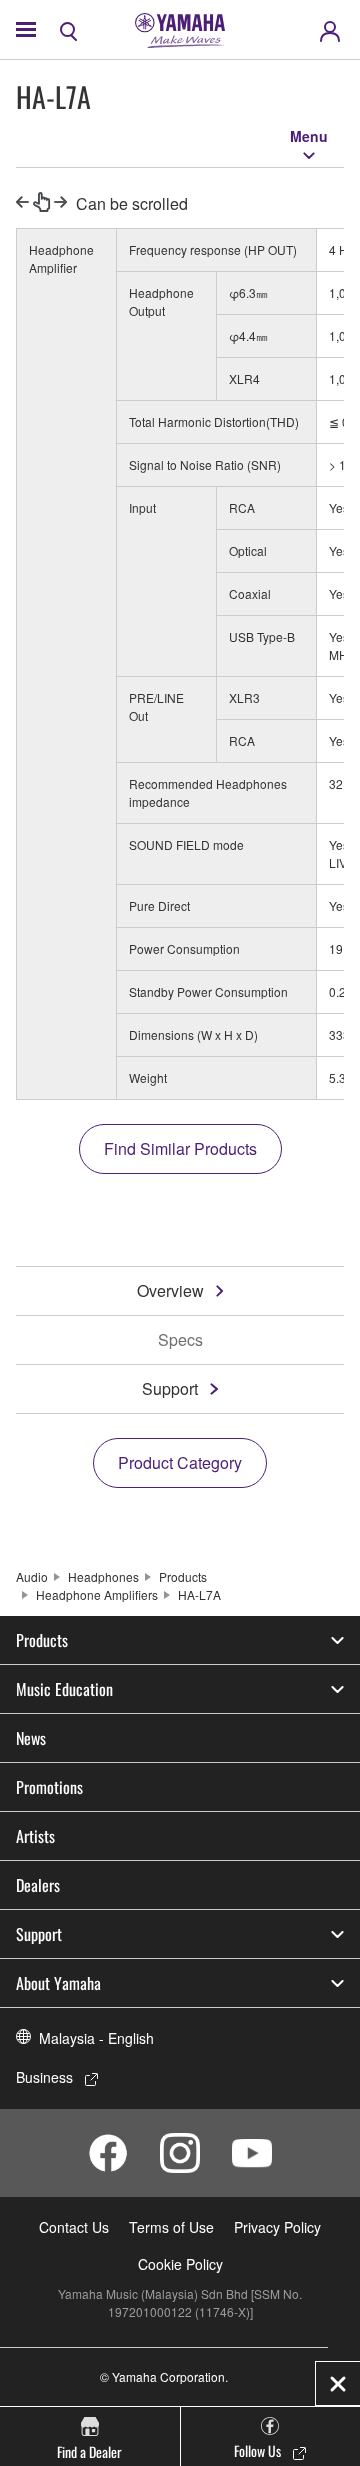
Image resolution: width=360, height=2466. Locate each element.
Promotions (49, 1787)
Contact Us (74, 2227)
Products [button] (42, 1640)
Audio (32, 1576)
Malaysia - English (96, 2038)
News (31, 1738)
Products (183, 1576)
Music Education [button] (64, 1689)
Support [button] (39, 1934)
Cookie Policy (180, 2264)
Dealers (38, 1885)
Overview (170, 1290)
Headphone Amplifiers (97, 1594)
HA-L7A (199, 1594)
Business (44, 2077)
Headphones (103, 1576)
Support (170, 1388)
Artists (35, 1836)
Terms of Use (171, 2227)
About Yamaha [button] (58, 1983)
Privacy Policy (277, 2227)
